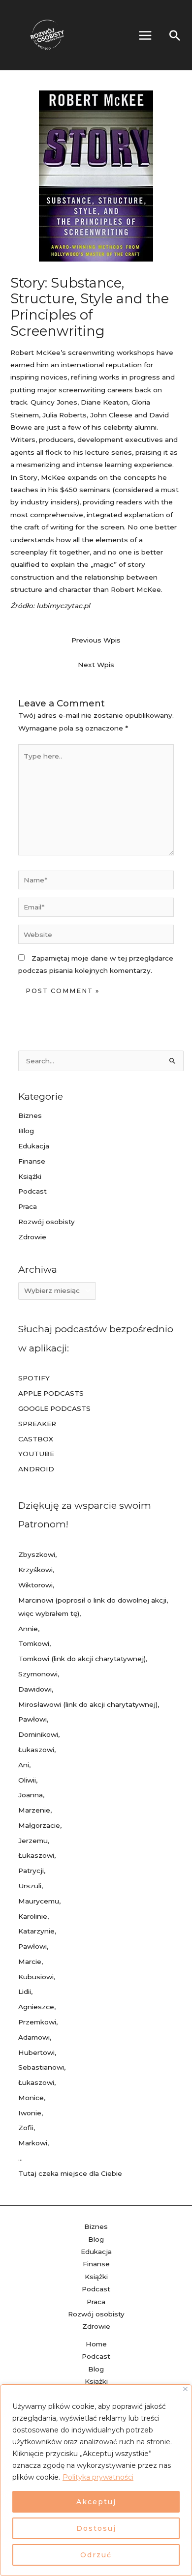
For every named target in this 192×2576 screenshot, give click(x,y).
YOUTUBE (36, 1454)
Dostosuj (96, 2528)
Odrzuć (96, 2555)
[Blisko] (185, 2389)
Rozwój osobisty (47, 1222)
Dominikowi (38, 1734)
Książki (30, 1176)
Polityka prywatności (98, 2477)
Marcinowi (36, 1600)
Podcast (32, 1191)
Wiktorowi (35, 1585)
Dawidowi (35, 1689)
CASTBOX (36, 1439)
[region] (96, 2480)
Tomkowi (34, 1643)
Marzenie (34, 1810)
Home (96, 2344)
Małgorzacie (39, 1825)
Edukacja (34, 1146)
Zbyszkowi (37, 1554)
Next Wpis (96, 665)
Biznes (30, 1115)
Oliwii (27, 1780)
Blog (26, 1131)
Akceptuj (96, 2502)
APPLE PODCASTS (51, 1393)
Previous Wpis (96, 640)
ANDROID (36, 1469)
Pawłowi (32, 1719)
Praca (28, 1206)
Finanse (32, 1161)
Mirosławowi (40, 1704)
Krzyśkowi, (36, 1570)
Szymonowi (38, 1674)
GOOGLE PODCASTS (54, 1408)
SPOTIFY (34, 1378)
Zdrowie (32, 1237)
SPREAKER (37, 1424)
